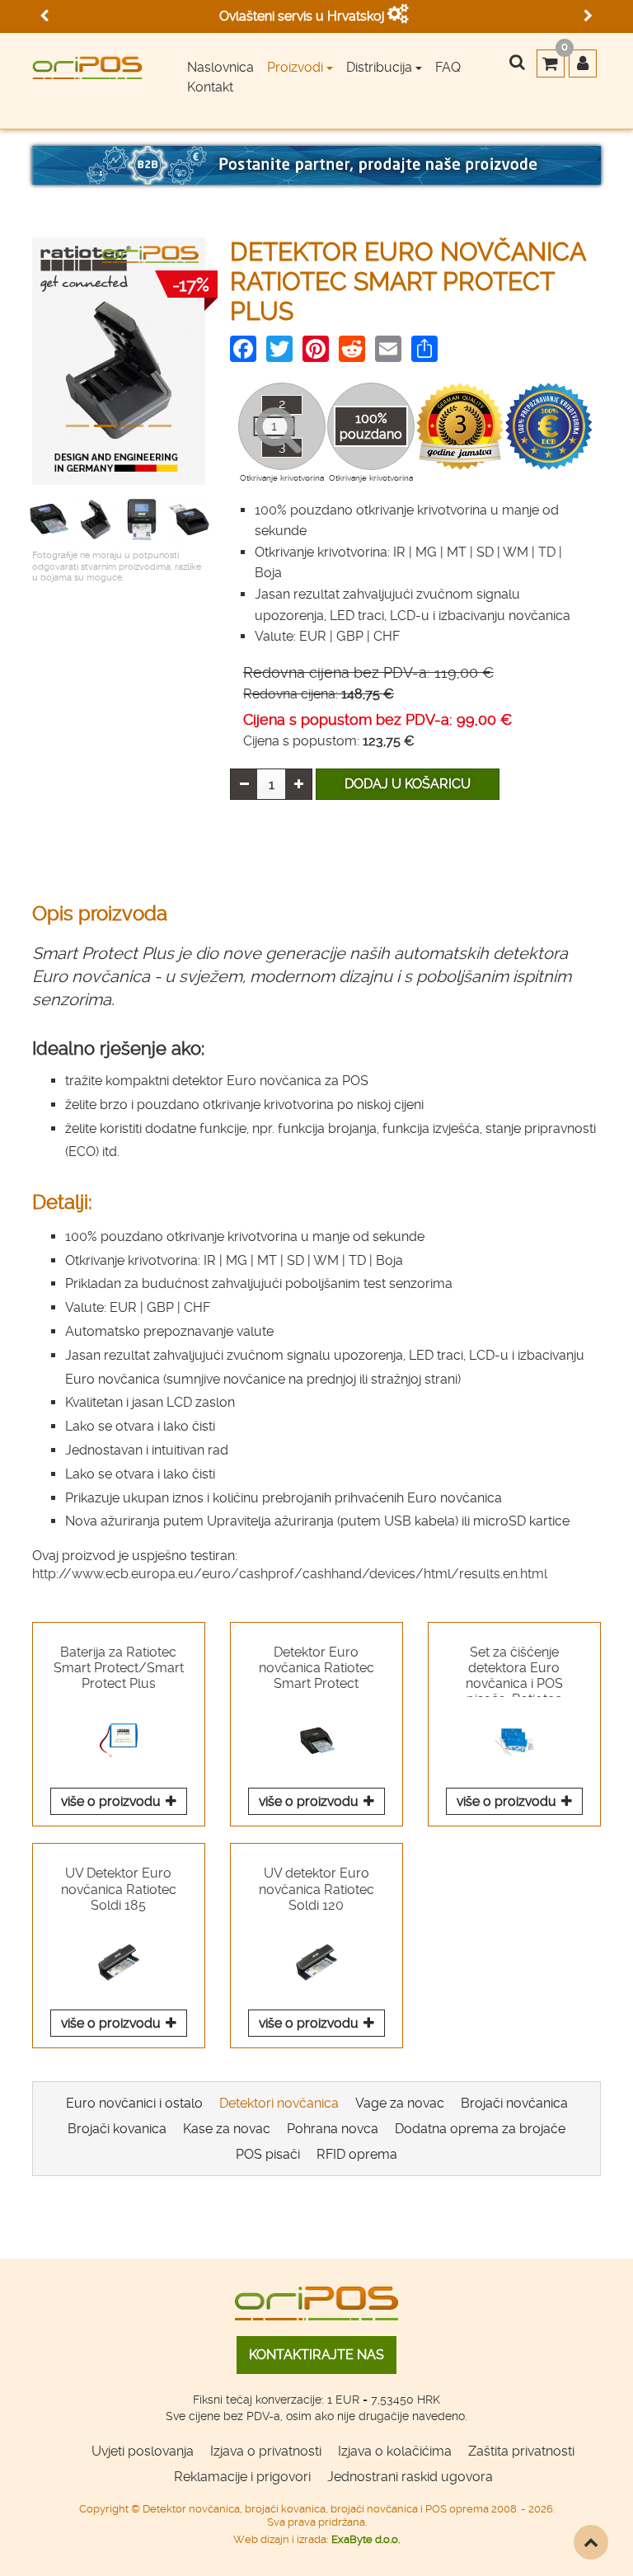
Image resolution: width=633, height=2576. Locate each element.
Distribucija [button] (379, 67)
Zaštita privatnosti (521, 2451)
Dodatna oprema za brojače (480, 2129)
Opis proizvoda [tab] (100, 914)
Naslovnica (220, 67)
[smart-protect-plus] (49, 519)
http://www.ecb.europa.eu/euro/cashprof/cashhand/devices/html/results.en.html (290, 1574)
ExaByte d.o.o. (366, 2539)
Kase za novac (227, 2129)
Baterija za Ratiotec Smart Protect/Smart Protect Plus (119, 1668)
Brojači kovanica (117, 2129)
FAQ (448, 67)
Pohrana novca (333, 2129)
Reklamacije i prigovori (242, 2477)
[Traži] (517, 63)
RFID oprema (357, 2154)
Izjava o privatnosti (266, 2451)
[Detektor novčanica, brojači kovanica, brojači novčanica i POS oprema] (87, 62)
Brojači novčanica (514, 2103)
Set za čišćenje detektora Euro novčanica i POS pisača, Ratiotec (514, 1671)
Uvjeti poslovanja (143, 2451)
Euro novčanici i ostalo (134, 2103)
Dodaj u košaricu (408, 784)
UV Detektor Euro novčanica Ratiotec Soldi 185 (119, 1889)
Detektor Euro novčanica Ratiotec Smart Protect (316, 1668)
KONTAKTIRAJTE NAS (316, 2355)
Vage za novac (400, 2103)
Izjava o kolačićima (395, 2451)
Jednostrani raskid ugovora (410, 2477)
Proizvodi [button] (295, 67)
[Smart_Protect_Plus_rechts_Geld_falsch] (189, 519)
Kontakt (210, 87)
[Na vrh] (591, 2542)
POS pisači (268, 2154)
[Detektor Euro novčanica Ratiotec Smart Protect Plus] (119, 370)
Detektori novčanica (279, 2103)
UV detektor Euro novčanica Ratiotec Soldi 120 (316, 1889)
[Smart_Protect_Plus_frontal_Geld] (142, 519)
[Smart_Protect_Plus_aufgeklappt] (96, 519)
